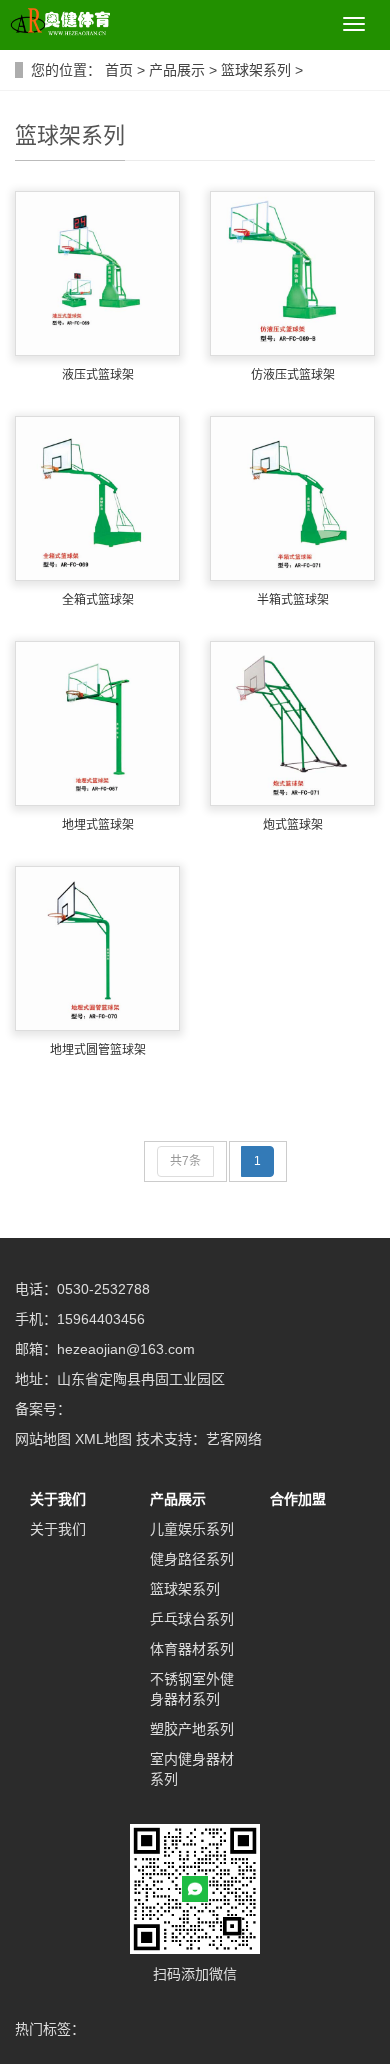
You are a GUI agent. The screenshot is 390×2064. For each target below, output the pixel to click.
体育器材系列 (192, 1649)
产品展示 (177, 70)
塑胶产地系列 (192, 1729)
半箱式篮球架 (293, 600)
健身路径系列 (192, 1559)
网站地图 (43, 1439)
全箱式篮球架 (98, 600)
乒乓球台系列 (192, 1619)
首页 (119, 70)
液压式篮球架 (98, 375)
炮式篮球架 (293, 825)
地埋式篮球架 (98, 825)
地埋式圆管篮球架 (98, 1050)
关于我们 (58, 1499)
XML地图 (103, 1439)
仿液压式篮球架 (293, 375)
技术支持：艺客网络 (199, 1439)
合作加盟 (298, 1499)
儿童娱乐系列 (192, 1529)
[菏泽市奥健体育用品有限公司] (55, 24)
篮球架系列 (256, 70)
